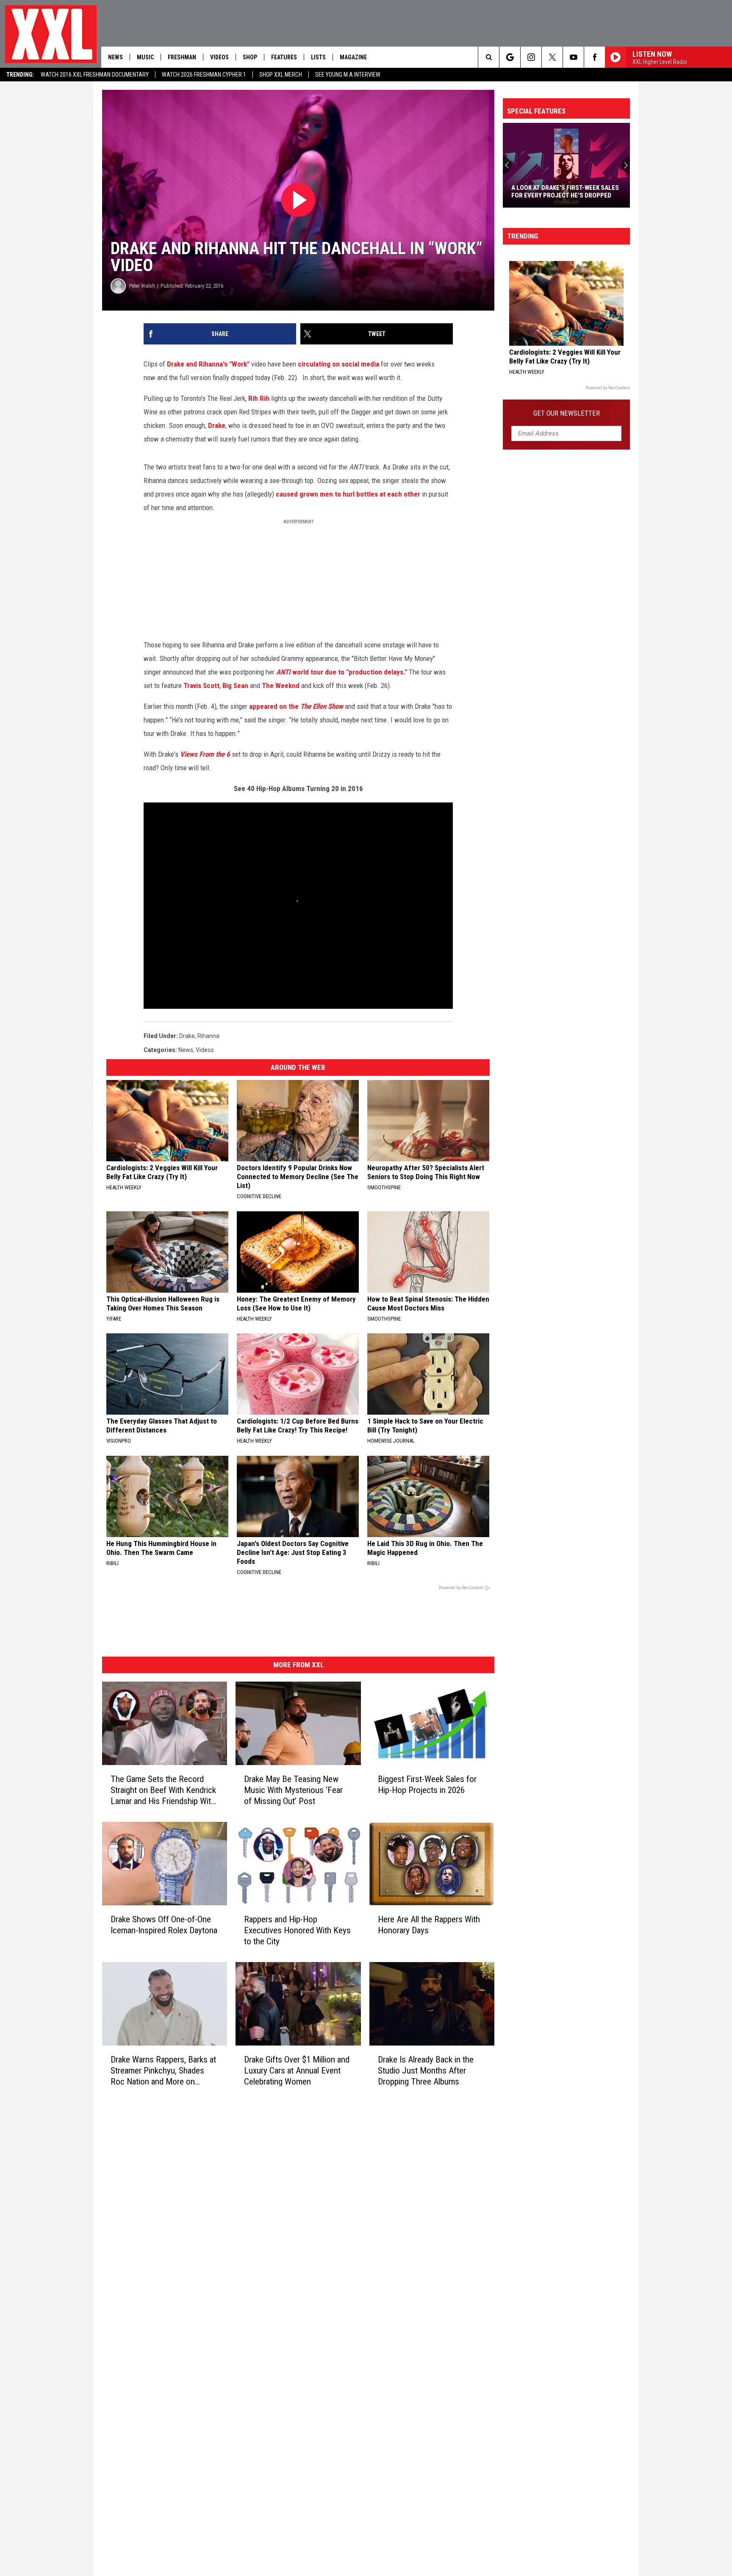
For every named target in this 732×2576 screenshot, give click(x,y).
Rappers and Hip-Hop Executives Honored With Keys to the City (297, 1930)
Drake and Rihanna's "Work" (208, 364)
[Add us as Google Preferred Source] (510, 57)
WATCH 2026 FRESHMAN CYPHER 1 (204, 75)
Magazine (353, 57)
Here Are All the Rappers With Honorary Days (429, 1925)
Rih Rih (259, 398)
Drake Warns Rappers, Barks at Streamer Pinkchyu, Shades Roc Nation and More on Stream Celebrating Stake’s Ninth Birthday (163, 2071)
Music (145, 57)
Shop (250, 57)
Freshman (182, 57)
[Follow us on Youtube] (573, 57)
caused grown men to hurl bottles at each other (348, 494)
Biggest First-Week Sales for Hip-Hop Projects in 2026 (427, 1785)
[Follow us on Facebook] (595, 57)
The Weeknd (281, 686)
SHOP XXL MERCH (281, 75)
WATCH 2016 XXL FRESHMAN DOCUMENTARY (95, 75)
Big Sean (235, 686)
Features (284, 57)
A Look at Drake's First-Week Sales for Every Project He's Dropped (565, 192)
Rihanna (208, 1036)
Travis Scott (201, 686)
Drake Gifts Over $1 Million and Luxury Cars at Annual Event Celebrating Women (297, 2071)
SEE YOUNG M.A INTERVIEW (348, 75)
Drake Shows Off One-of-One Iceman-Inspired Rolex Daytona (164, 1925)
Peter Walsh (142, 286)
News (115, 57)
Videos (219, 57)
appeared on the (297, 706)
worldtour (300, 672)
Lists (318, 57)
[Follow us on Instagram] (531, 57)
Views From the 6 (205, 754)
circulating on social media (338, 364)
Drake (217, 425)
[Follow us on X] (552, 57)
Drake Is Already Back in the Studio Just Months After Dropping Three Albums (426, 2071)
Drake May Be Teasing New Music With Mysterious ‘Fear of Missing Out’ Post (293, 1790)
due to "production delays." (366, 672)
